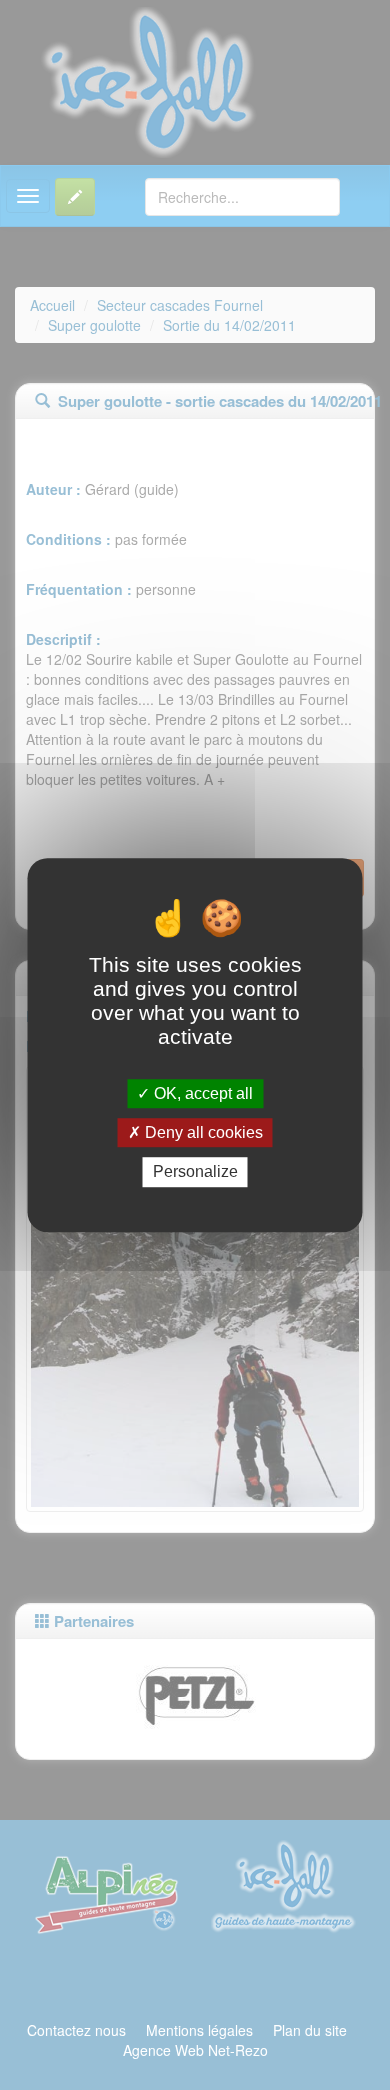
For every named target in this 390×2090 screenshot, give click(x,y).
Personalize (195, 1172)
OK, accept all (201, 1093)
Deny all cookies (202, 1132)
